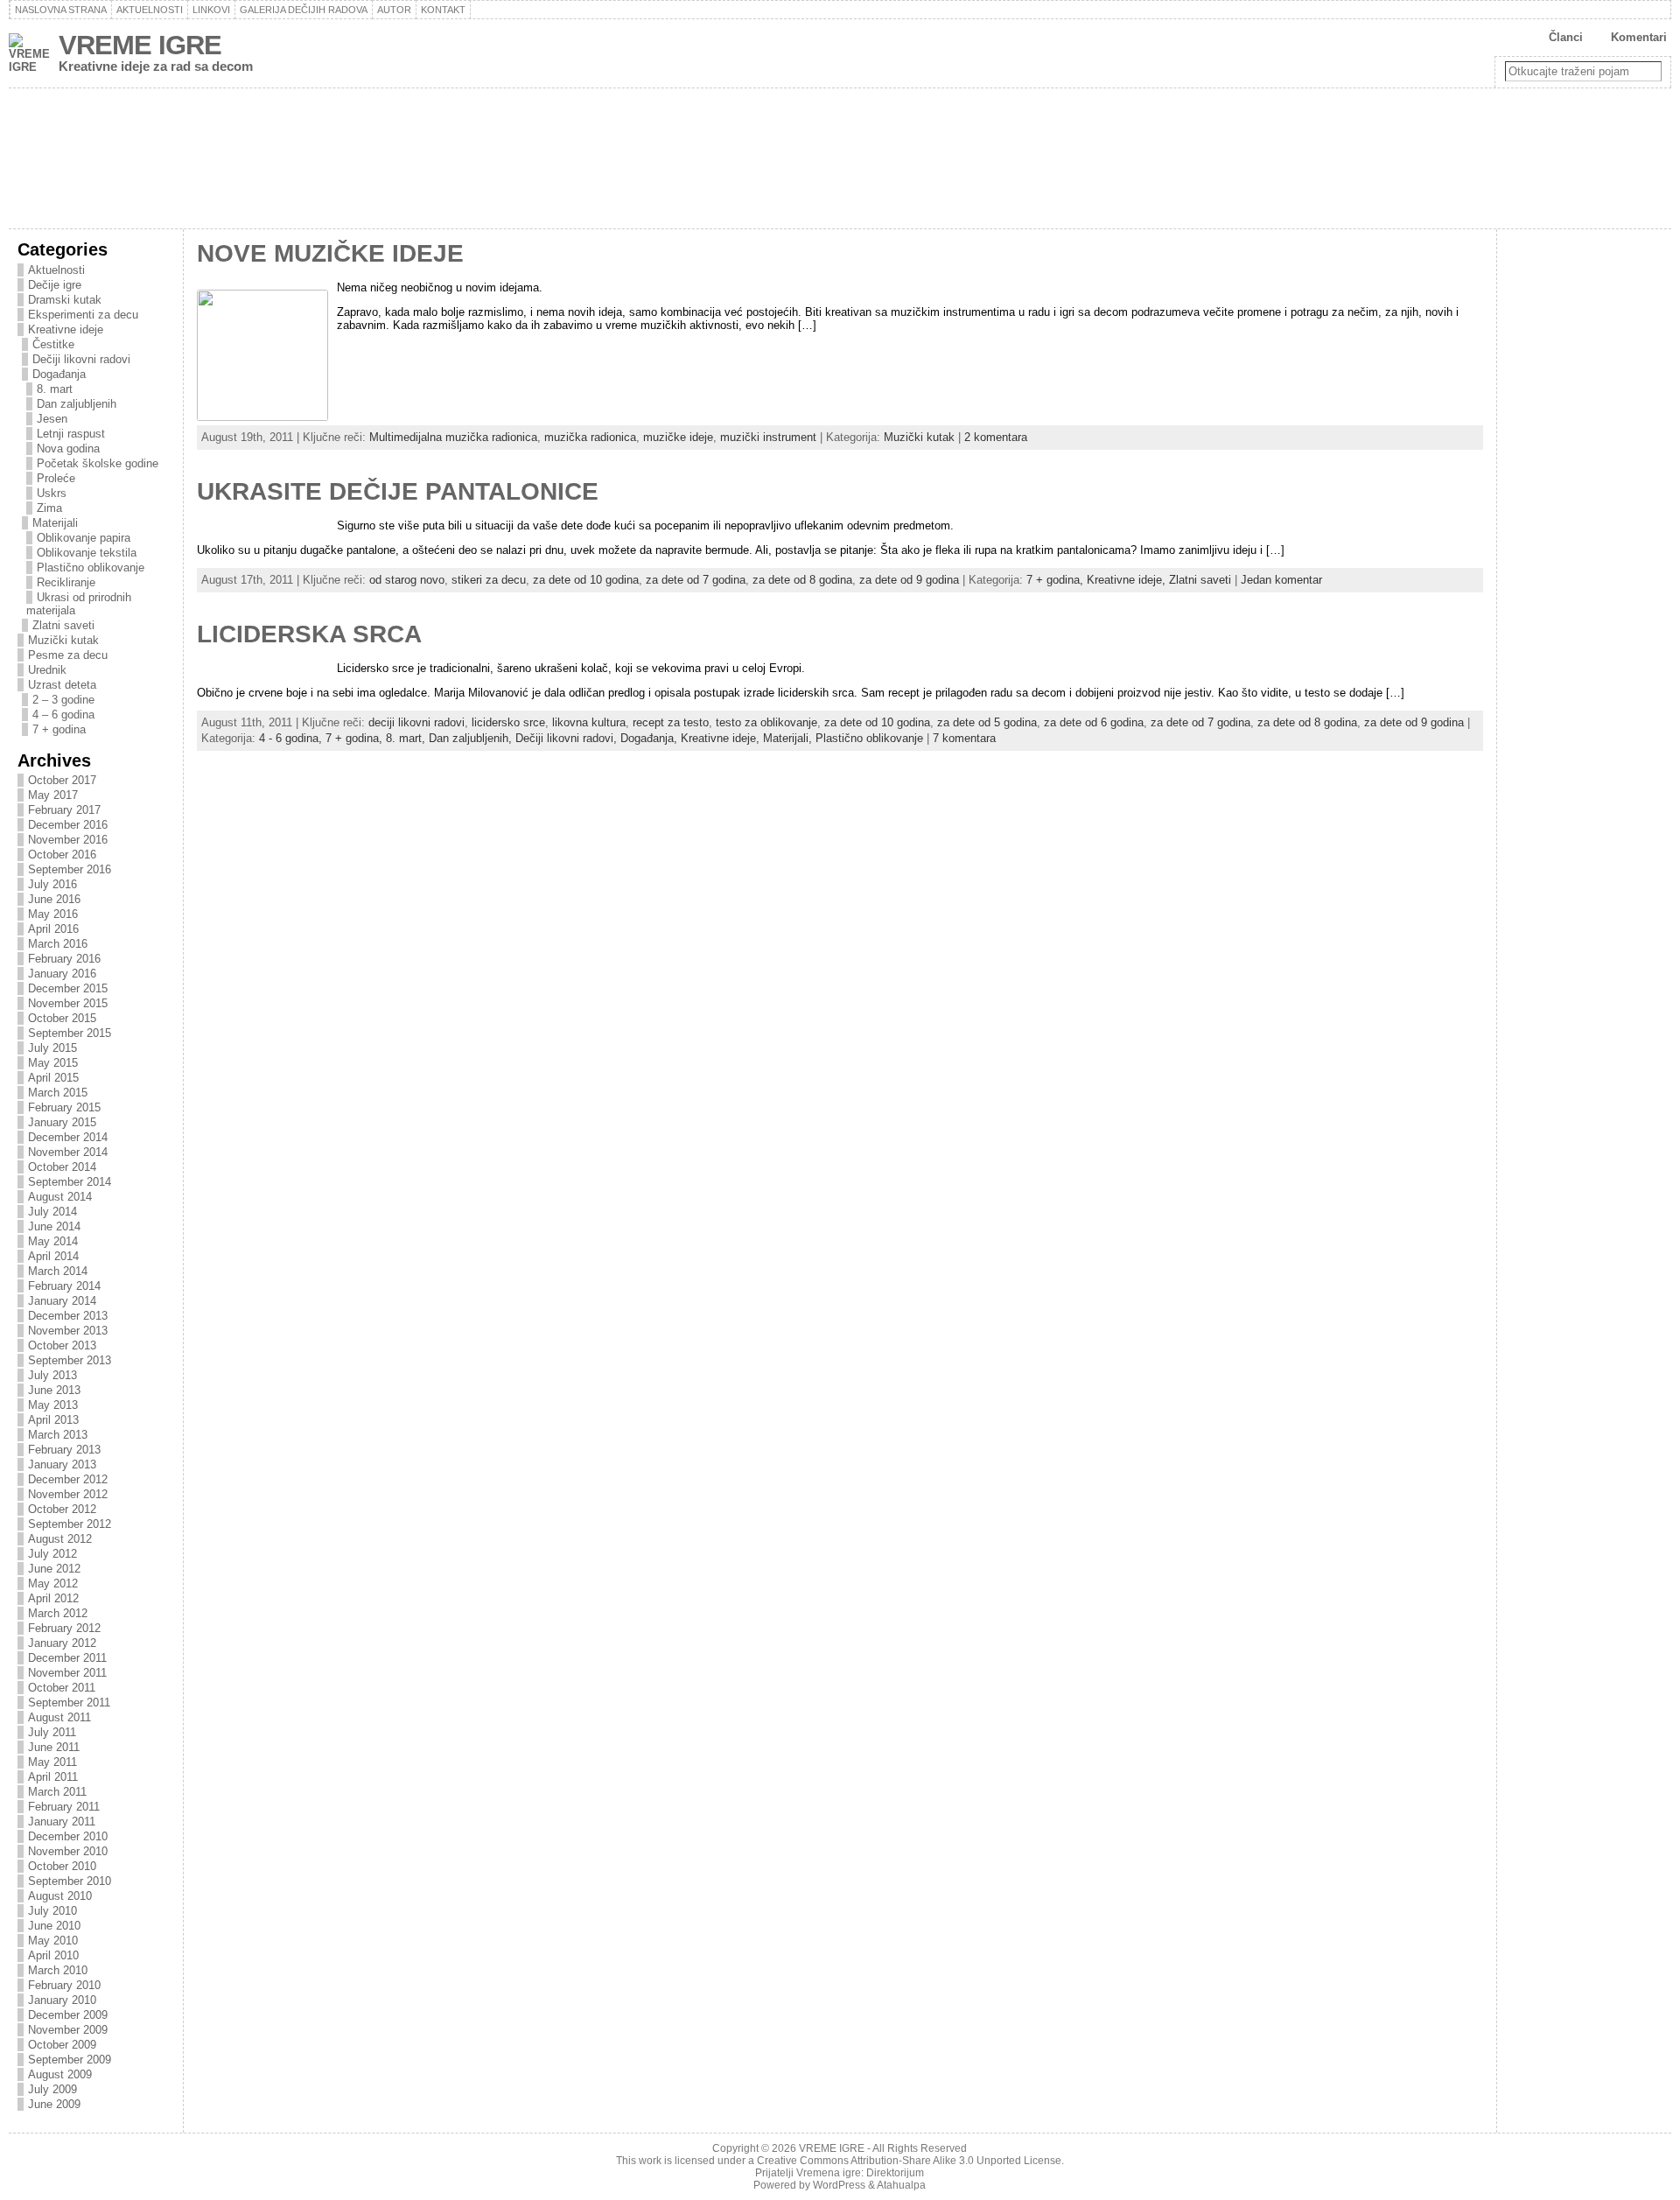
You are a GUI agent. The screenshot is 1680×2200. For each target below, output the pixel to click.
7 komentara (964, 738)
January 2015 (62, 1122)
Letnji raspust (71, 434)
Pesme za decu (68, 655)
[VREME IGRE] (840, 158)
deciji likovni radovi (416, 722)
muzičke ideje (678, 437)
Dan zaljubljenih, (472, 738)
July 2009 (52, 2089)
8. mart (55, 389)
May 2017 (53, 795)
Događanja (59, 374)
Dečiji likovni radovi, (568, 738)
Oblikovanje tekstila (87, 553)
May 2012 (53, 1583)
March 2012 (58, 1613)
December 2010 (68, 1836)
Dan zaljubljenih (77, 404)
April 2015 (53, 1078)
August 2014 (60, 1197)
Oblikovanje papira (84, 538)
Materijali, (789, 738)
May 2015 (53, 1063)
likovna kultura (589, 722)
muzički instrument (768, 437)
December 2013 (68, 1316)
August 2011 (59, 1717)
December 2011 (67, 1658)
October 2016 (62, 855)
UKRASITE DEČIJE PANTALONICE (398, 491)
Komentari (1639, 37)
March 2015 (58, 1093)
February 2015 (64, 1107)
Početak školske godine (98, 463)
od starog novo (407, 580)
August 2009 (60, 2074)
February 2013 (64, 1450)
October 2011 (62, 1688)
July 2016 (52, 884)
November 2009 (68, 2030)
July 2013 (52, 1375)
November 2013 (68, 1331)
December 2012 (68, 1479)
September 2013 (70, 1360)
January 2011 (62, 1822)
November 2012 (68, 1494)
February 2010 (64, 1985)
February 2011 (64, 1807)
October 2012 (62, 1509)
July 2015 (52, 1048)
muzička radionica (590, 437)
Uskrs (52, 493)
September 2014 (70, 1182)
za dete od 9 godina (909, 580)
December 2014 (68, 1137)
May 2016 (53, 914)
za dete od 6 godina (1094, 722)
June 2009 (54, 2104)
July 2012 (52, 1554)
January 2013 (62, 1464)
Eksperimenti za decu (83, 315)
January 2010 (62, 2000)
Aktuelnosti (56, 270)
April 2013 (53, 1420)
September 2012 (70, 1524)
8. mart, (407, 738)
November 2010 (68, 1851)
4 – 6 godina (63, 715)
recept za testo (671, 722)
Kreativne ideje (66, 329)
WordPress (839, 2185)
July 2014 (52, 1212)
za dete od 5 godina (987, 722)
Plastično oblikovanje (91, 568)
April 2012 (53, 1598)
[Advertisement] (1576, 522)
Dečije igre (55, 285)
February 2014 (64, 1286)
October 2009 (62, 2045)
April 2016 (53, 929)
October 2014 (62, 1167)
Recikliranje (66, 582)
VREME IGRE (140, 45)
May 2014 (53, 1241)
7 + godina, (1057, 580)
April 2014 (53, 1256)
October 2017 (62, 780)
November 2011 (67, 1673)
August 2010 (60, 1896)
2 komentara (996, 437)
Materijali (55, 523)
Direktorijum (895, 2173)
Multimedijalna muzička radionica (453, 437)
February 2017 (64, 810)
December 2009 (68, 2015)
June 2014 (54, 1226)
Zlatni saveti (63, 625)
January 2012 (62, 1643)
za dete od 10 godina (586, 580)
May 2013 (53, 1405)
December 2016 (68, 825)
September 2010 (70, 1881)
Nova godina (68, 448)
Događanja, (651, 738)
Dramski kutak (65, 300)
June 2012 (54, 1569)
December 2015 (68, 988)
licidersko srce (508, 722)
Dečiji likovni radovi (81, 359)
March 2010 (58, 1970)
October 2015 (62, 1018)
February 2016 (64, 959)
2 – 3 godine (63, 700)
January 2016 (62, 974)
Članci (1566, 37)
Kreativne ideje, (1128, 580)
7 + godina (59, 729)
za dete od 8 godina (802, 580)
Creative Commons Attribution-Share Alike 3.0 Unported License (909, 2161)
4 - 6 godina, (292, 738)
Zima (49, 508)
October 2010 (62, 1866)
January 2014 (62, 1301)
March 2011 (57, 1792)
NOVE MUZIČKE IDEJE (330, 253)
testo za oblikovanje (766, 722)
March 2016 (58, 944)
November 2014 (68, 1152)
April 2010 (53, 1955)
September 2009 (70, 2060)
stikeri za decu (489, 580)
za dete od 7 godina (696, 580)
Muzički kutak (63, 640)
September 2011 (69, 1703)
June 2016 (54, 899)
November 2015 (68, 1003)
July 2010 (52, 1911)
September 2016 (70, 869)
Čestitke (53, 344)
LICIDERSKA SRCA (309, 634)
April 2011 (53, 1777)
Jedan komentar (1281, 580)
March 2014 (58, 1271)
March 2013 (58, 1435)
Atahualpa (901, 2185)
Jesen (52, 419)
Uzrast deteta (62, 685)
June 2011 (54, 1747)
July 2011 (52, 1732)
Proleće (56, 478)
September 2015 (70, 1033)
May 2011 (52, 1762)
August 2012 (60, 1539)
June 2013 (54, 1390)
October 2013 (62, 1345)
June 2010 (54, 1926)
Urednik (47, 670)
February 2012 (64, 1628)
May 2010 (53, 1941)
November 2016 (68, 840)
